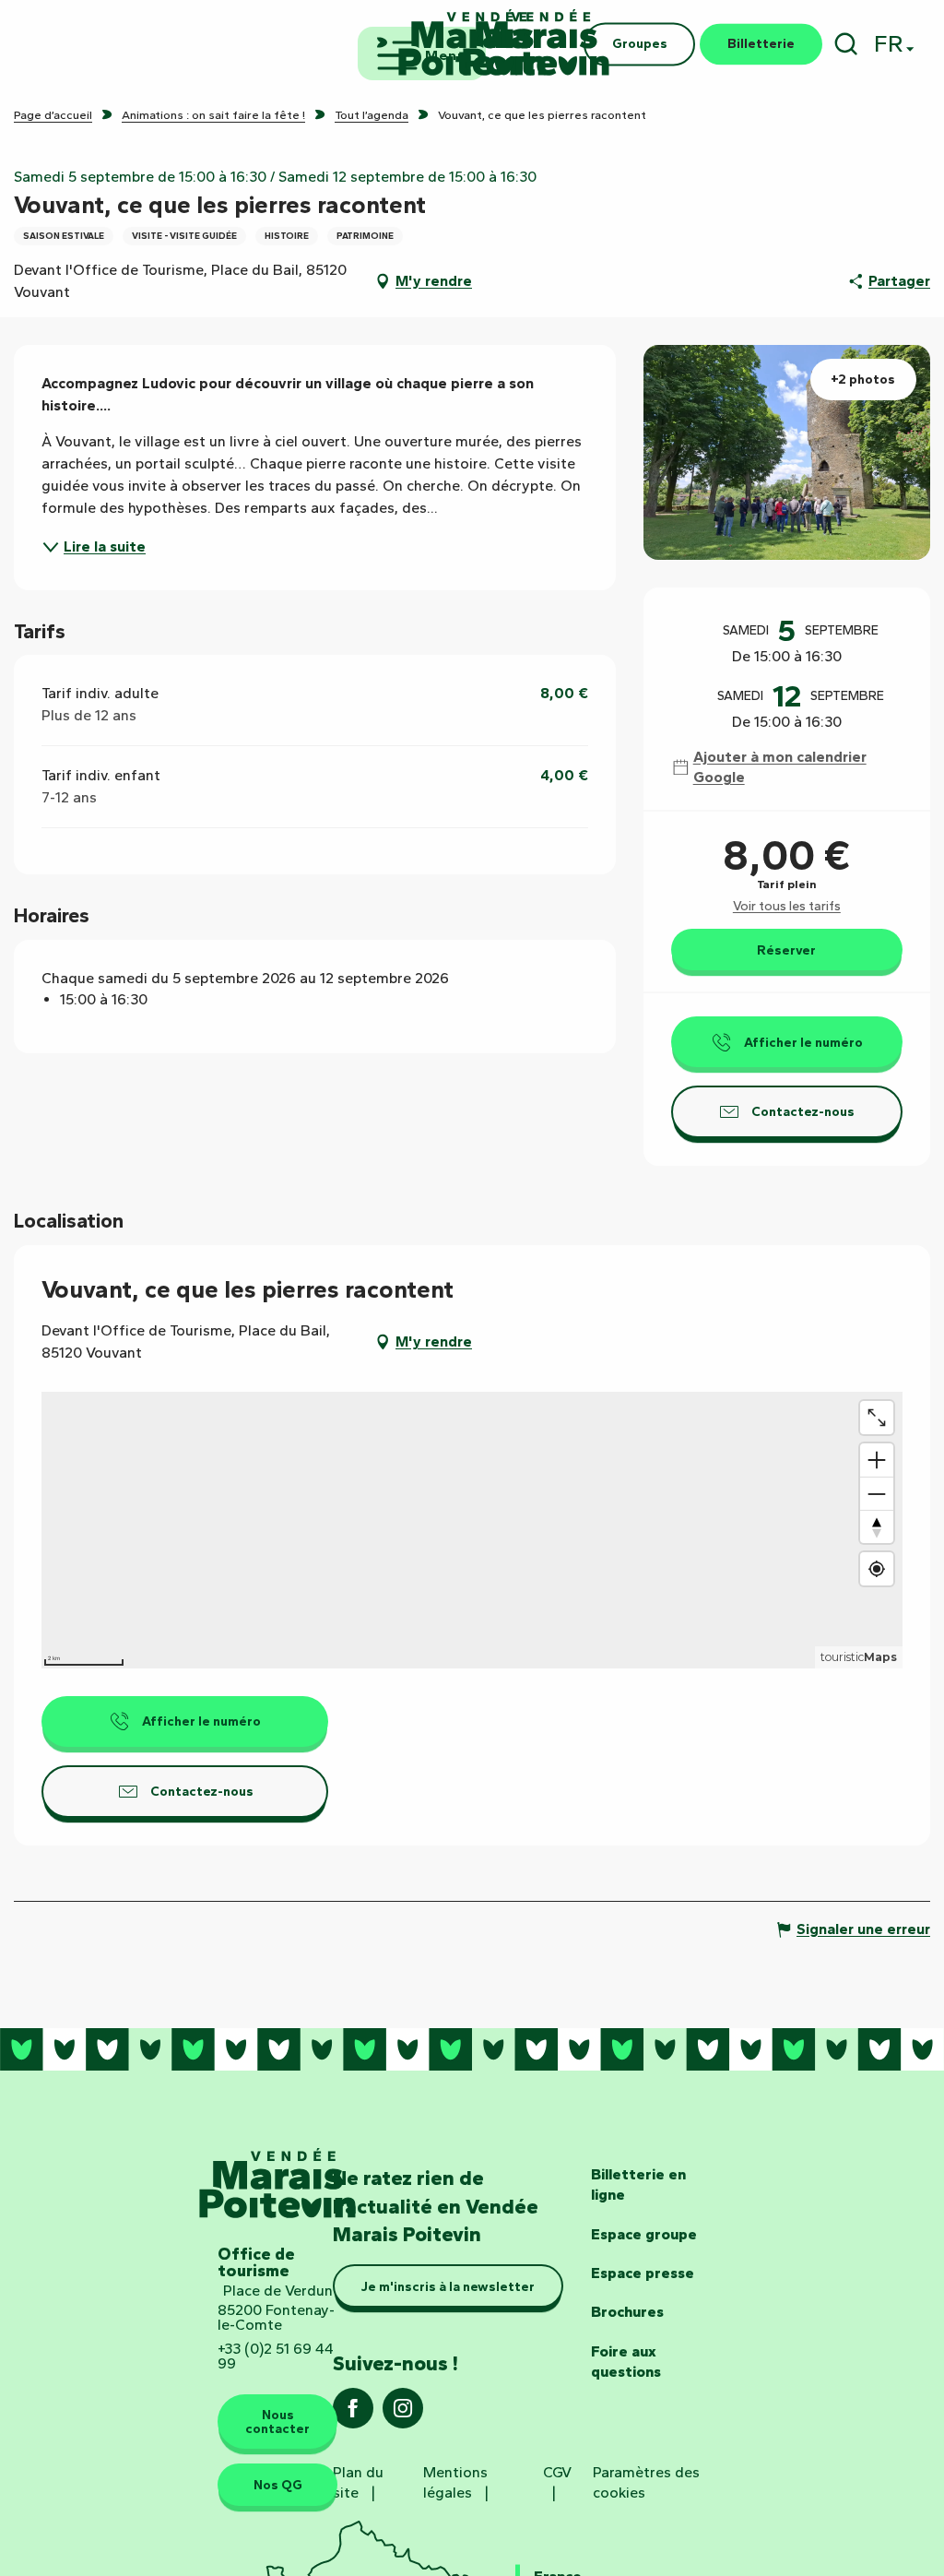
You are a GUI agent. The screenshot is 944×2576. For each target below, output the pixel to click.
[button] (846, 44)
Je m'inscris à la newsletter (448, 2286)
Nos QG (278, 2485)
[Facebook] (353, 2414)
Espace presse (643, 2273)
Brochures (627, 2312)
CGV (557, 2472)
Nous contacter (277, 2421)
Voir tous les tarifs (787, 906)
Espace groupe (644, 2234)
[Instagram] (403, 2414)
